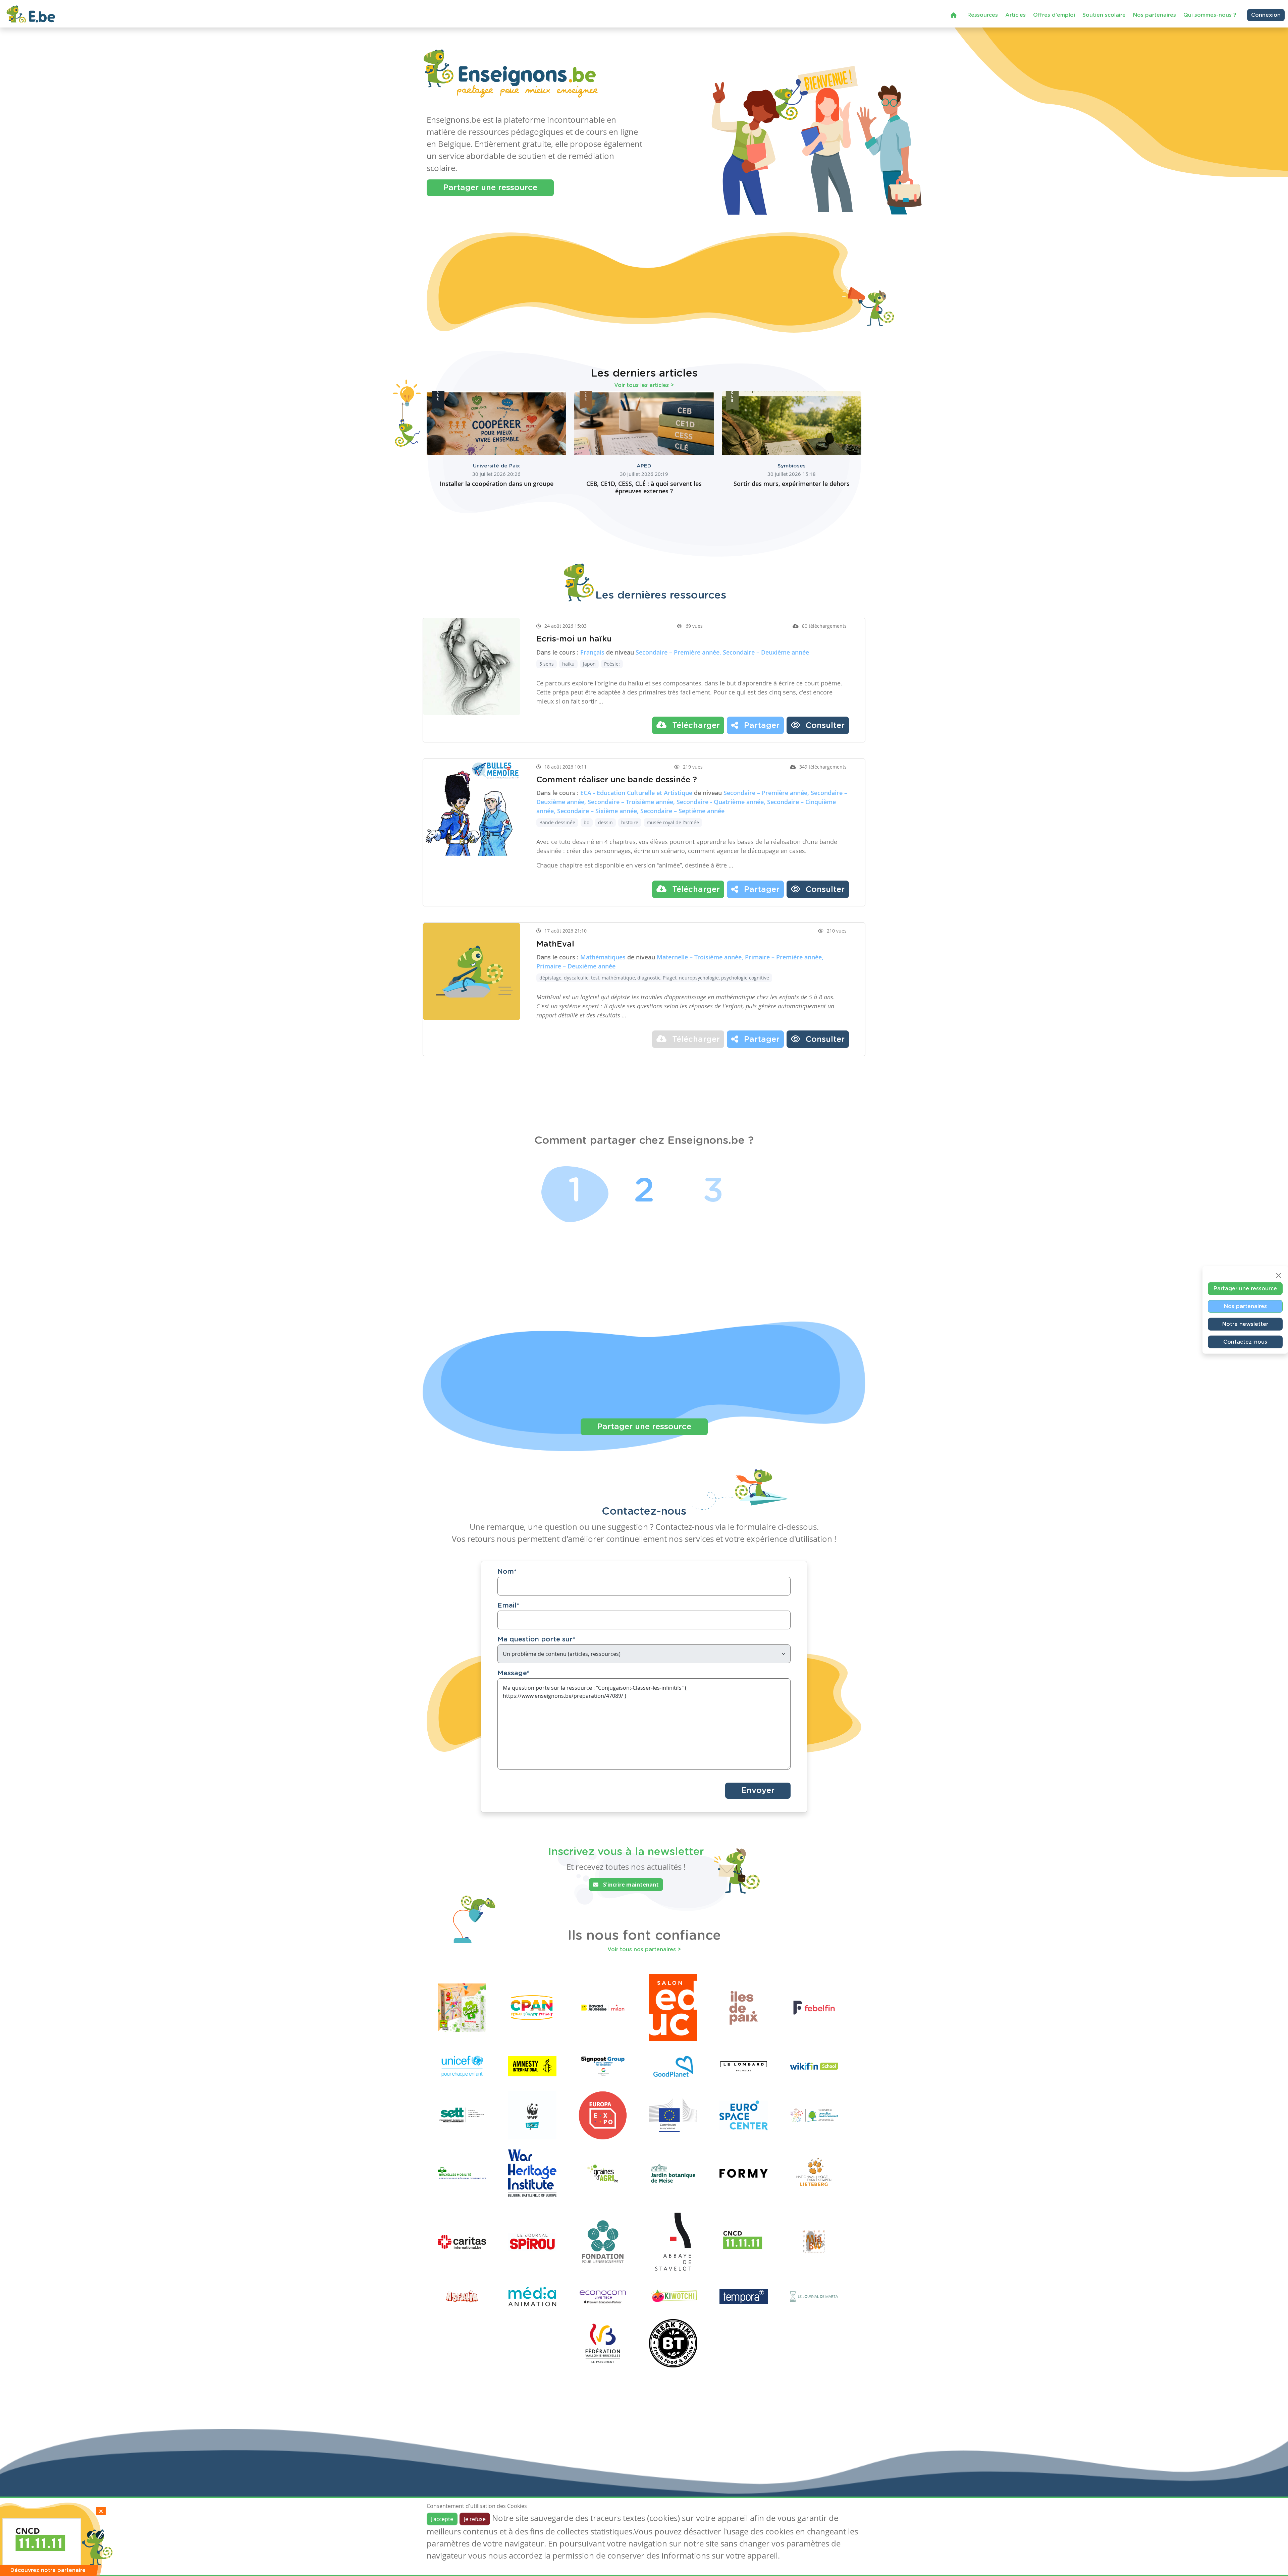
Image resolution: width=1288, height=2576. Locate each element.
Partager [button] (761, 726)
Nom (507, 1572)
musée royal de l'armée (673, 822)
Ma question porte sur (536, 1639)
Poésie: (612, 664)
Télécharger (695, 726)
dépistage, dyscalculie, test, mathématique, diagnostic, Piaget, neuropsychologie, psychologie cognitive (654, 978)
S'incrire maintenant (630, 1885)
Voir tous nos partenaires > (644, 1950)
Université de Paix (496, 466)
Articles (1015, 15)
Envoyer (758, 1791)
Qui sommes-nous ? (1210, 15)
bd (587, 822)
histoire (630, 822)
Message (514, 1673)
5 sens (547, 664)
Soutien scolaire (1104, 15)
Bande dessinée (557, 822)
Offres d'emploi (1054, 15)
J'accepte (442, 2519)
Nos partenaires (1155, 15)
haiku (568, 664)
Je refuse (475, 2519)
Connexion (1266, 15)
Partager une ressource (490, 188)
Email (508, 1606)
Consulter (824, 726)
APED (644, 466)
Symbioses (792, 466)
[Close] (1279, 1276)
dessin (605, 822)
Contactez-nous (1245, 1342)
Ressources (983, 15)
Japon (589, 664)
